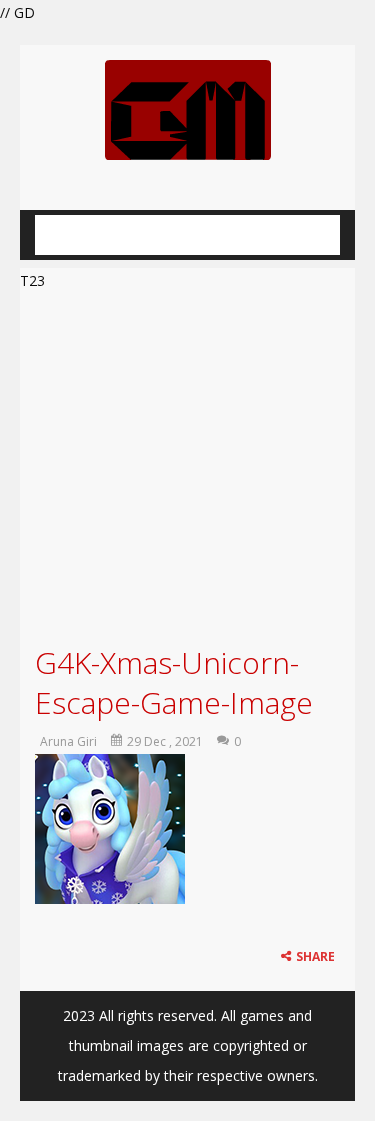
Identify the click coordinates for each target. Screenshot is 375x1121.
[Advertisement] (187, 465)
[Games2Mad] (188, 108)
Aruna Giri (68, 741)
